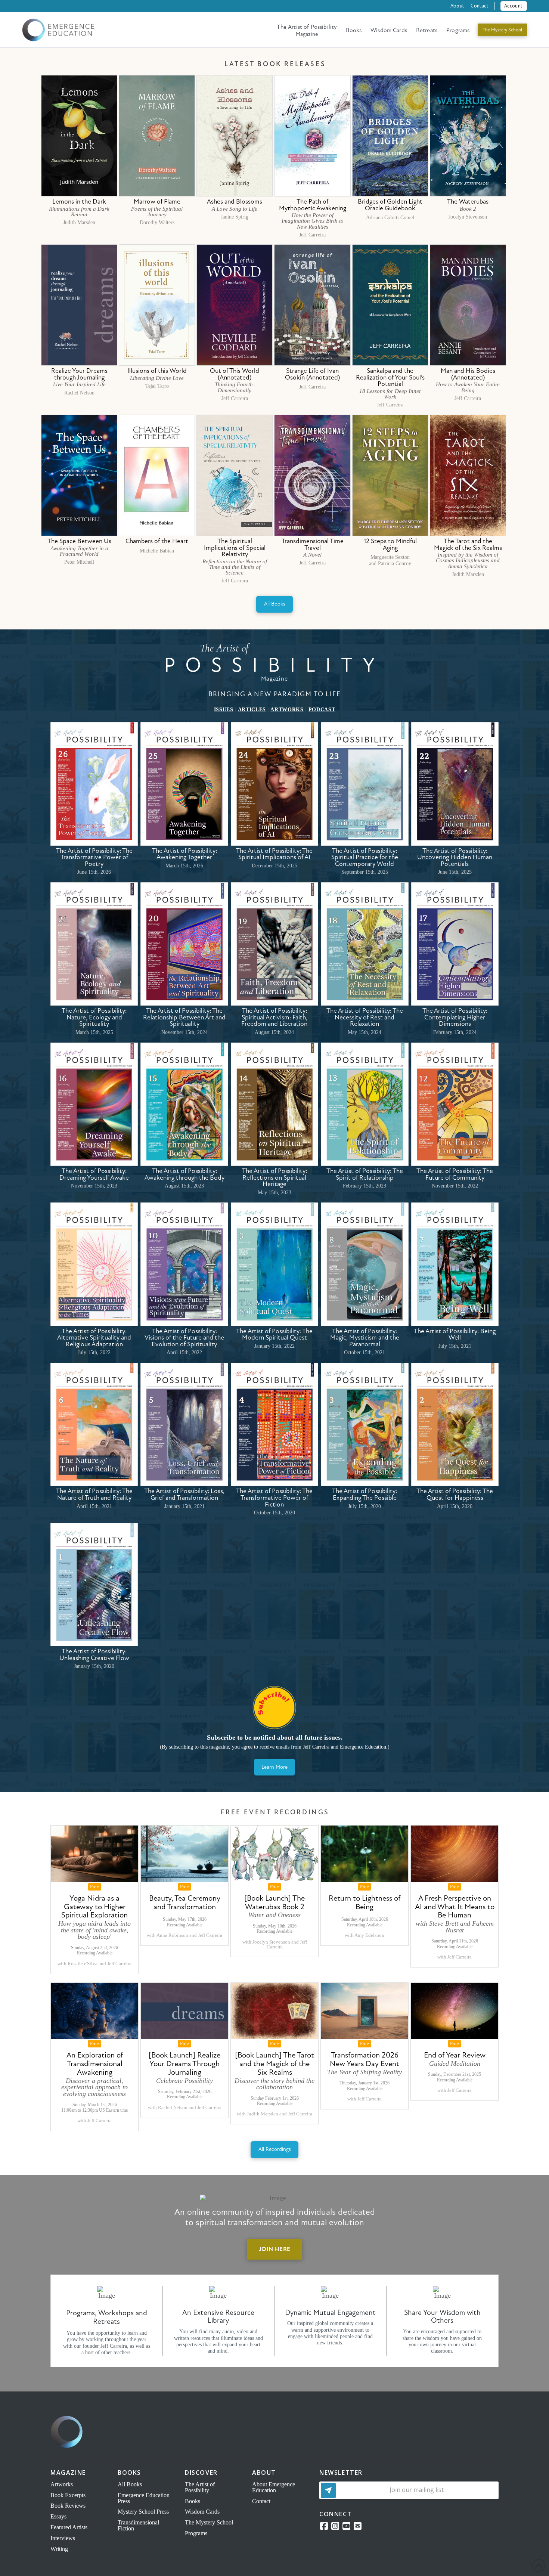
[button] (514, 6)
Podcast (322, 710)
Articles (252, 710)
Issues (224, 710)
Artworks (287, 710)
